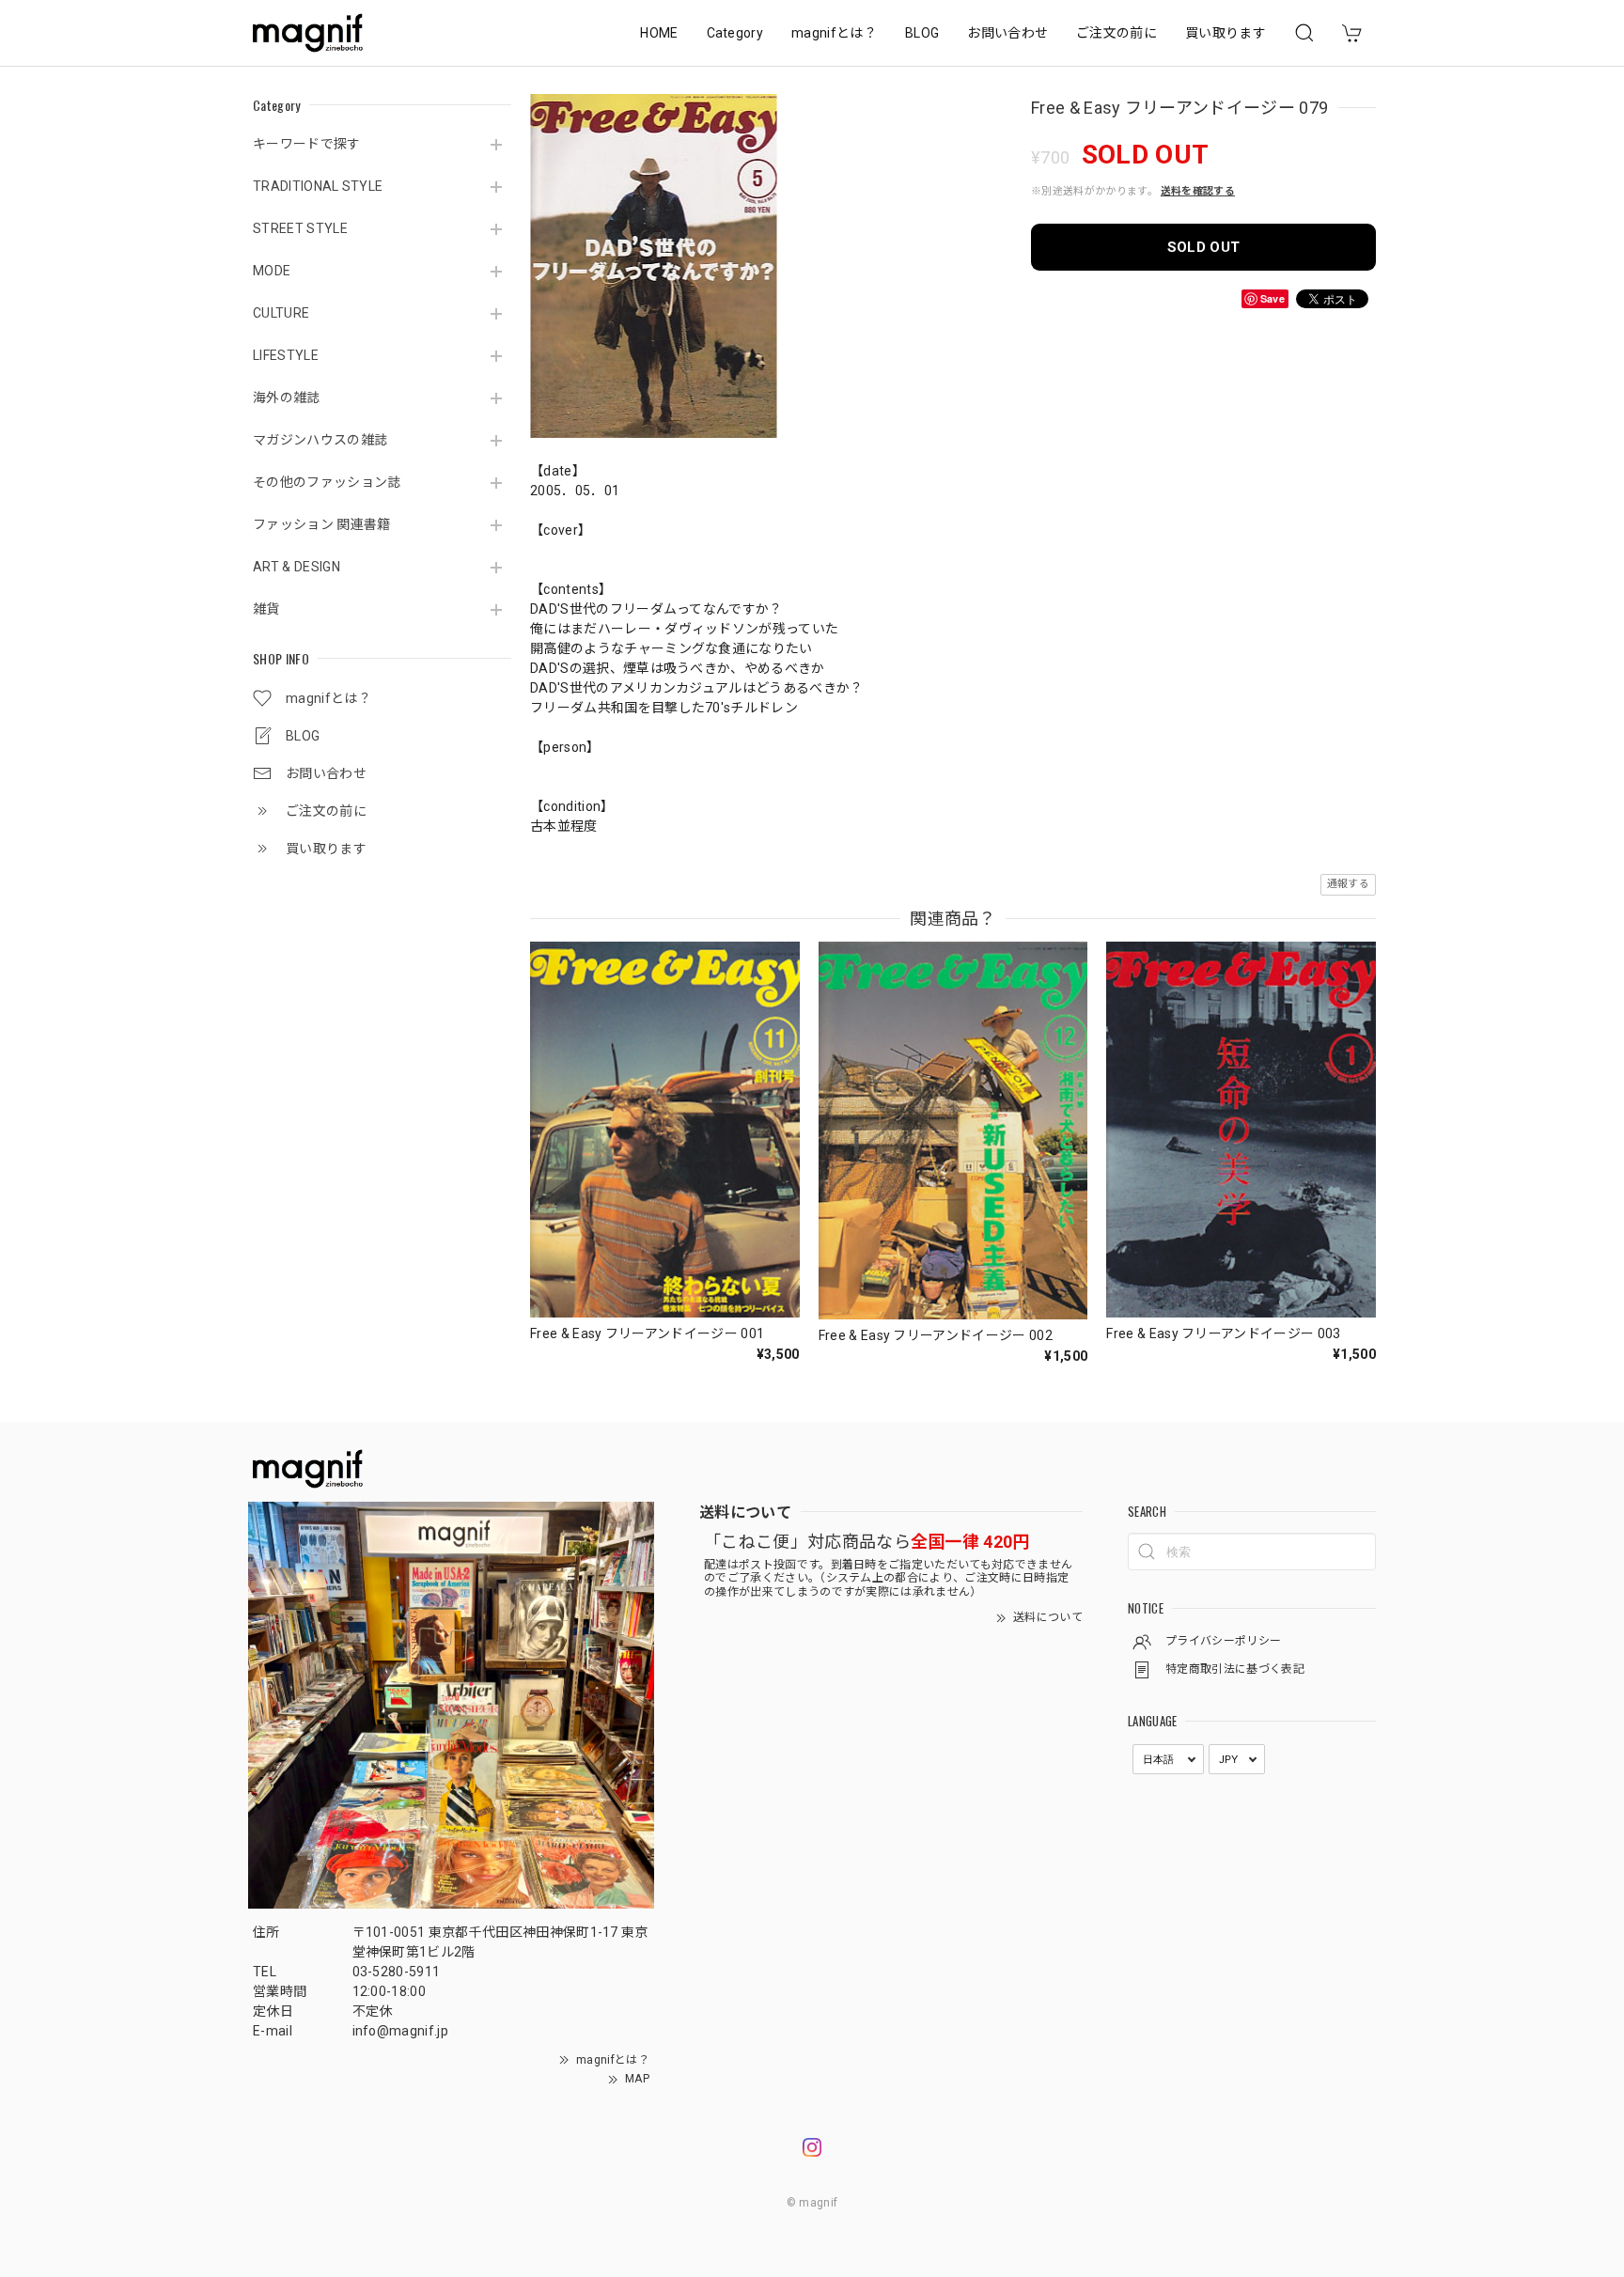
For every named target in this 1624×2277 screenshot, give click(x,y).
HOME (659, 33)
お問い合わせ (1007, 33)
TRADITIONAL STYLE (318, 186)
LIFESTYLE (286, 355)
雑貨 (266, 609)
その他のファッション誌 (327, 482)
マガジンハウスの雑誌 (320, 440)
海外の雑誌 (287, 398)
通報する (1348, 884)
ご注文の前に (1116, 33)
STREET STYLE (300, 228)
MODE (272, 271)
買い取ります (1226, 33)
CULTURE (281, 313)
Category (735, 33)
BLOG (922, 33)
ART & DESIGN (297, 567)
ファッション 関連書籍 (322, 524)
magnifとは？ (834, 33)
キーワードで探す (307, 144)
